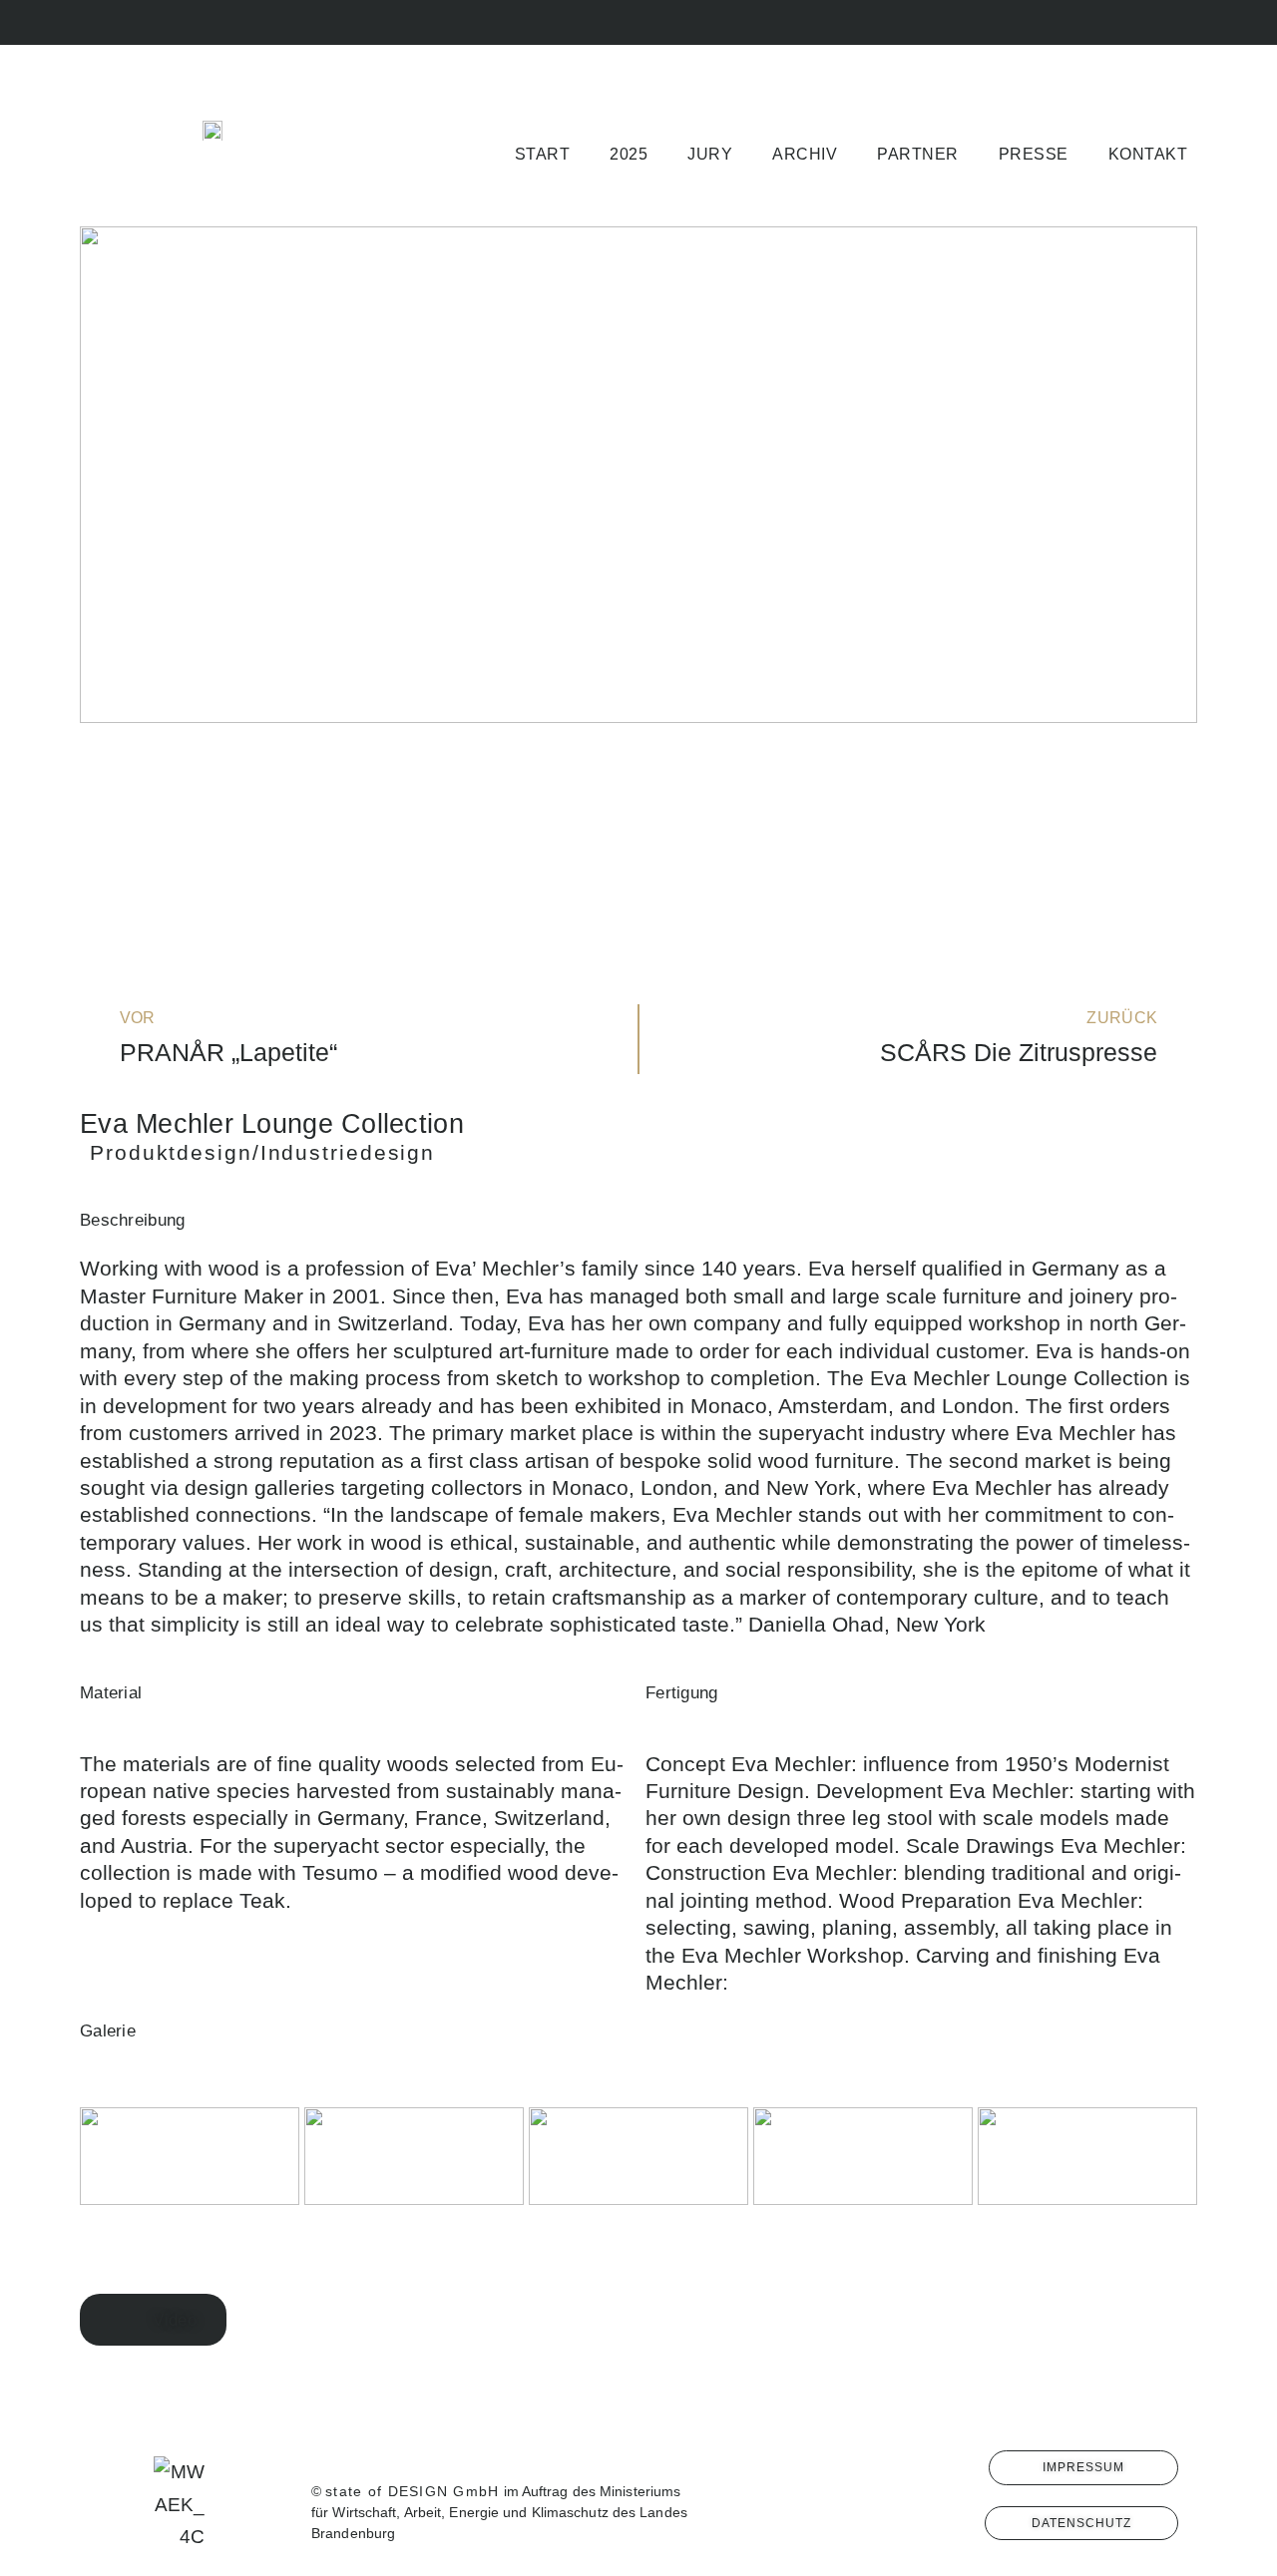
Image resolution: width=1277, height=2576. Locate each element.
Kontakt (1148, 154)
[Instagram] (1096, 22)
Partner (918, 154)
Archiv (805, 154)
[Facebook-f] (1051, 22)
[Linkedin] (1185, 22)
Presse (1034, 154)
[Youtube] (1140, 22)
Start (543, 154)
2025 (629, 154)
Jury (710, 154)
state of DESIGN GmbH (412, 2491)
